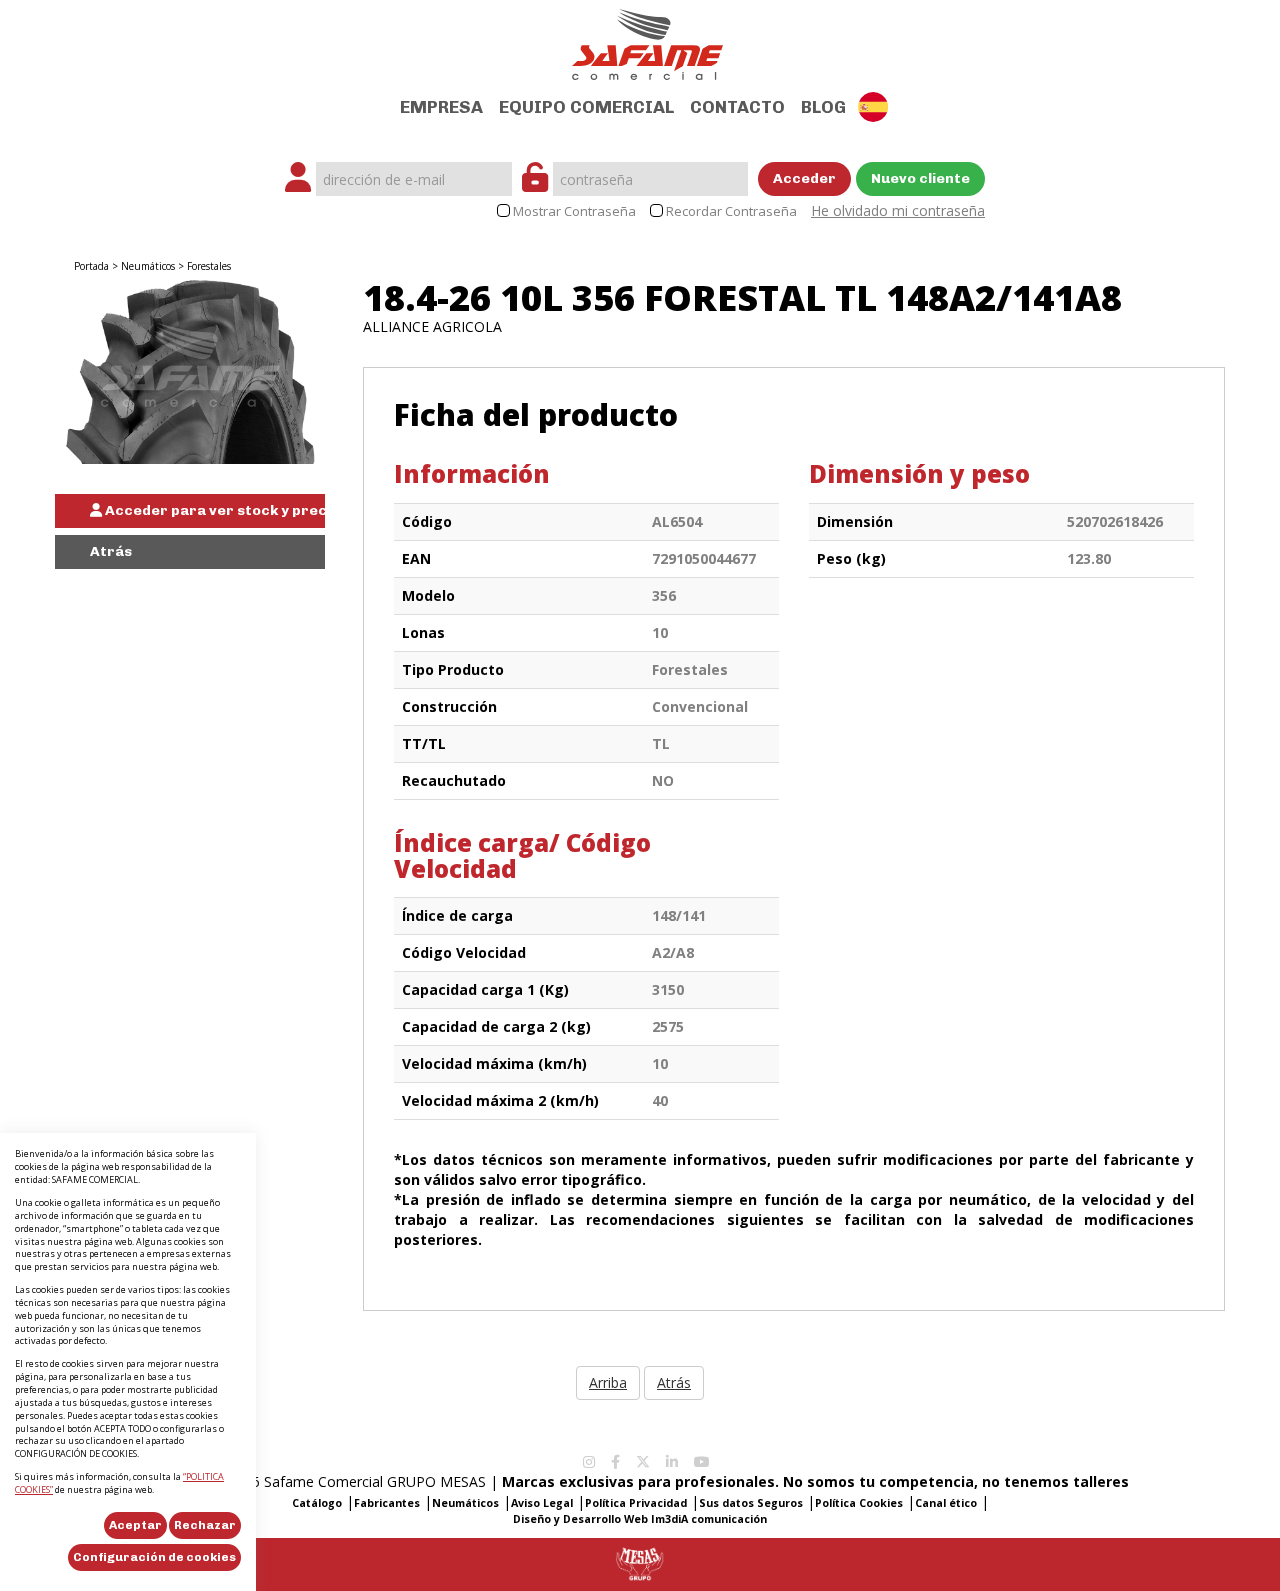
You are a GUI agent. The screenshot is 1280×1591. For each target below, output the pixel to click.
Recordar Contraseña (731, 211)
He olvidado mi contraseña (898, 210)
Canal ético (946, 1503)
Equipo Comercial (586, 107)
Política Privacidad (636, 1503)
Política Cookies (859, 1503)
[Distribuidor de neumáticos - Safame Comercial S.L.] (647, 38)
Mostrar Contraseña (574, 211)
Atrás (111, 551)
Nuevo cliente (920, 178)
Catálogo (317, 1503)
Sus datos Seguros (751, 1503)
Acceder (804, 178)
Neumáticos (148, 266)
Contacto (737, 107)
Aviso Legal (542, 1503)
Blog (823, 107)
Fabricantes (387, 1503)
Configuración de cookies (154, 1557)
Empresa (441, 107)
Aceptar (135, 1525)
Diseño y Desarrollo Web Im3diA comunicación (640, 1519)
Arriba (608, 1382)
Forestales (209, 266)
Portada (91, 266)
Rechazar (205, 1525)
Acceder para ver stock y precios (213, 510)
